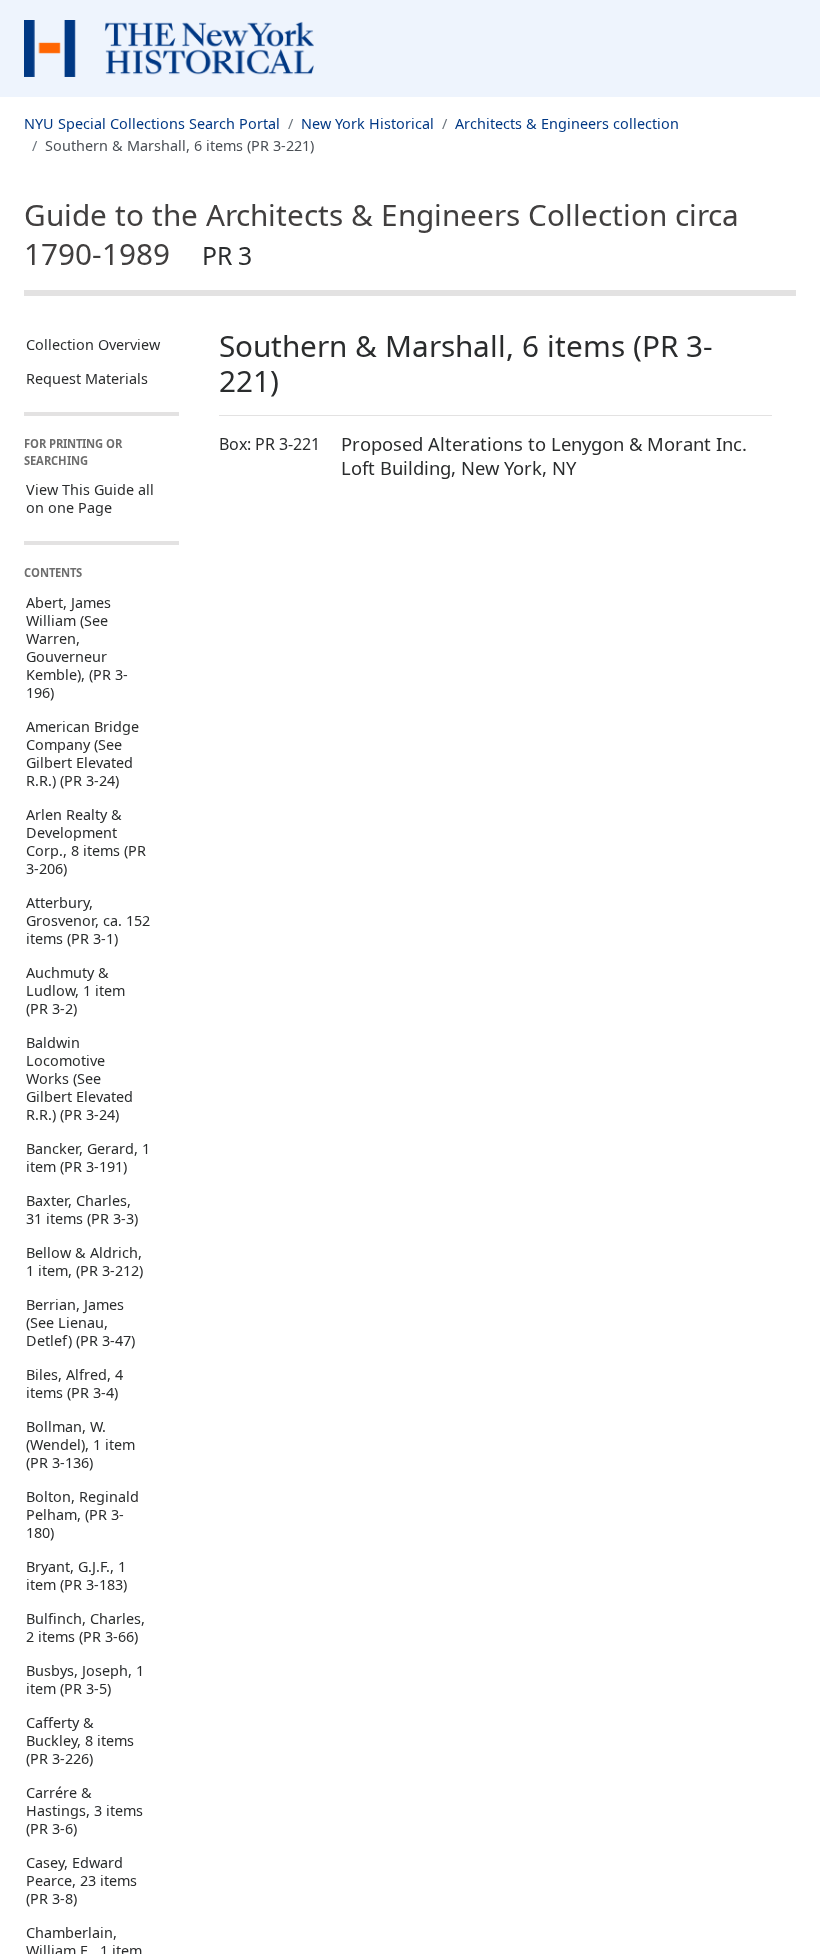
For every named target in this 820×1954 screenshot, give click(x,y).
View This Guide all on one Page (90, 498)
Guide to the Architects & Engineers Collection (381, 234)
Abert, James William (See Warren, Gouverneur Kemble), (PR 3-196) (77, 647)
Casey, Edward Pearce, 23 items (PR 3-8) (81, 1880)
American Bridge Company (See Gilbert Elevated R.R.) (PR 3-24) (82, 753)
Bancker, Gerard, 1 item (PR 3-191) (88, 1157)
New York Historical (367, 123)
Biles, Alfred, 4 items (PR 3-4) (74, 1383)
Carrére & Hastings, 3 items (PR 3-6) (84, 1810)
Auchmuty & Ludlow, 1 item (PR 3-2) (75, 990)
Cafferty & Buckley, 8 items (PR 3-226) (80, 1740)
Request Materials (87, 378)
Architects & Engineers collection (567, 123)
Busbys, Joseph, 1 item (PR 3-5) (85, 1679)
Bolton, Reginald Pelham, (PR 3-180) (82, 1514)
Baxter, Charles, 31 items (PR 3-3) (82, 1209)
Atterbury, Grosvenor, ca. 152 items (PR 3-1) (88, 920)
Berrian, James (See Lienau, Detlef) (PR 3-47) (80, 1322)
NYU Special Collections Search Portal (152, 123)
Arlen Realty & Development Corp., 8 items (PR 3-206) (86, 841)
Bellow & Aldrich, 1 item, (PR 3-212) (84, 1261)
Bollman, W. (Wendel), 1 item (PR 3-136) (80, 1444)
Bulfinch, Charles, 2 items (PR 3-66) (85, 1627)
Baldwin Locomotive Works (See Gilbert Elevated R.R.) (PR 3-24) (79, 1078)
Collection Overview (93, 344)
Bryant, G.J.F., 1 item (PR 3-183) (76, 1575)
